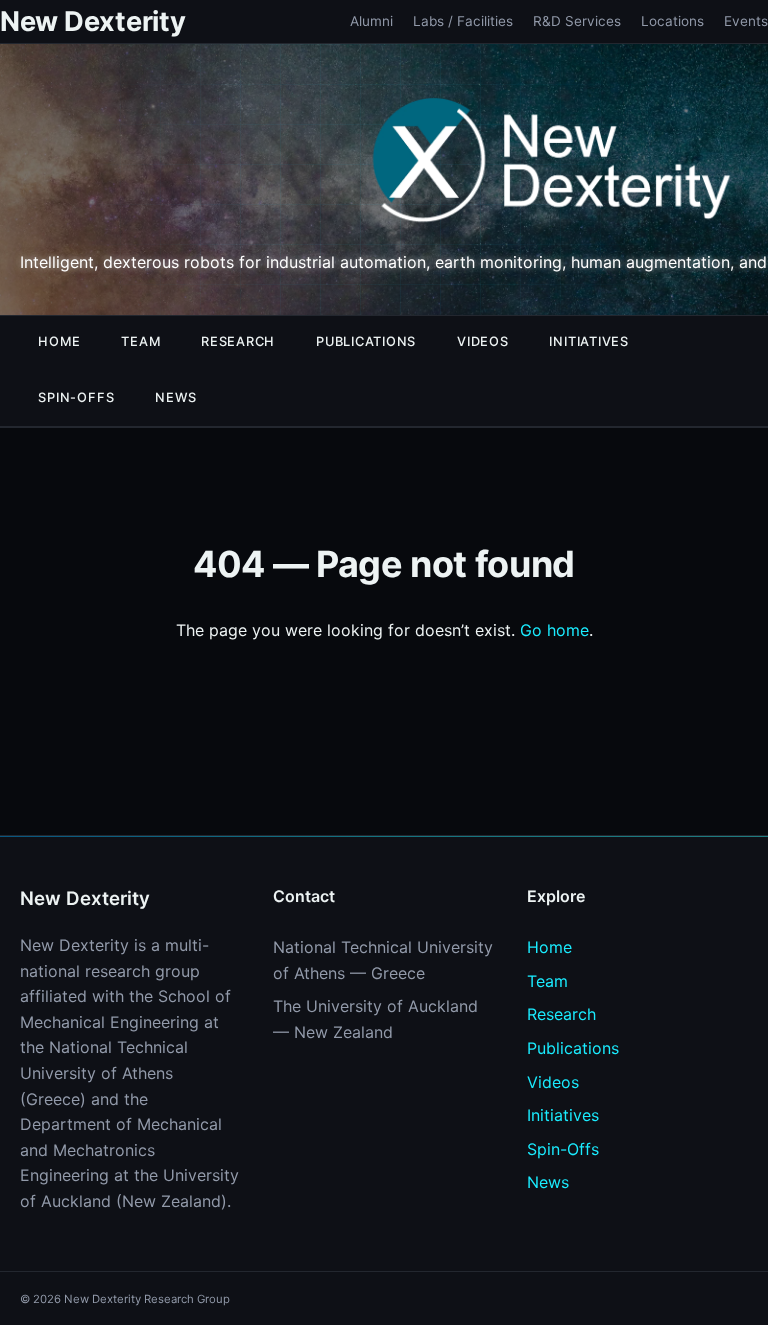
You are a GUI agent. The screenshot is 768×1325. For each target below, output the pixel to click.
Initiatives (588, 341)
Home (59, 341)
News (176, 397)
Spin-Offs (76, 397)
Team (140, 341)
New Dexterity (92, 21)
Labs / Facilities (463, 21)
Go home (554, 630)
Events (746, 21)
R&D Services (577, 21)
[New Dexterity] (552, 164)
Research (238, 341)
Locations (672, 21)
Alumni (371, 21)
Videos (483, 341)
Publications (366, 341)
